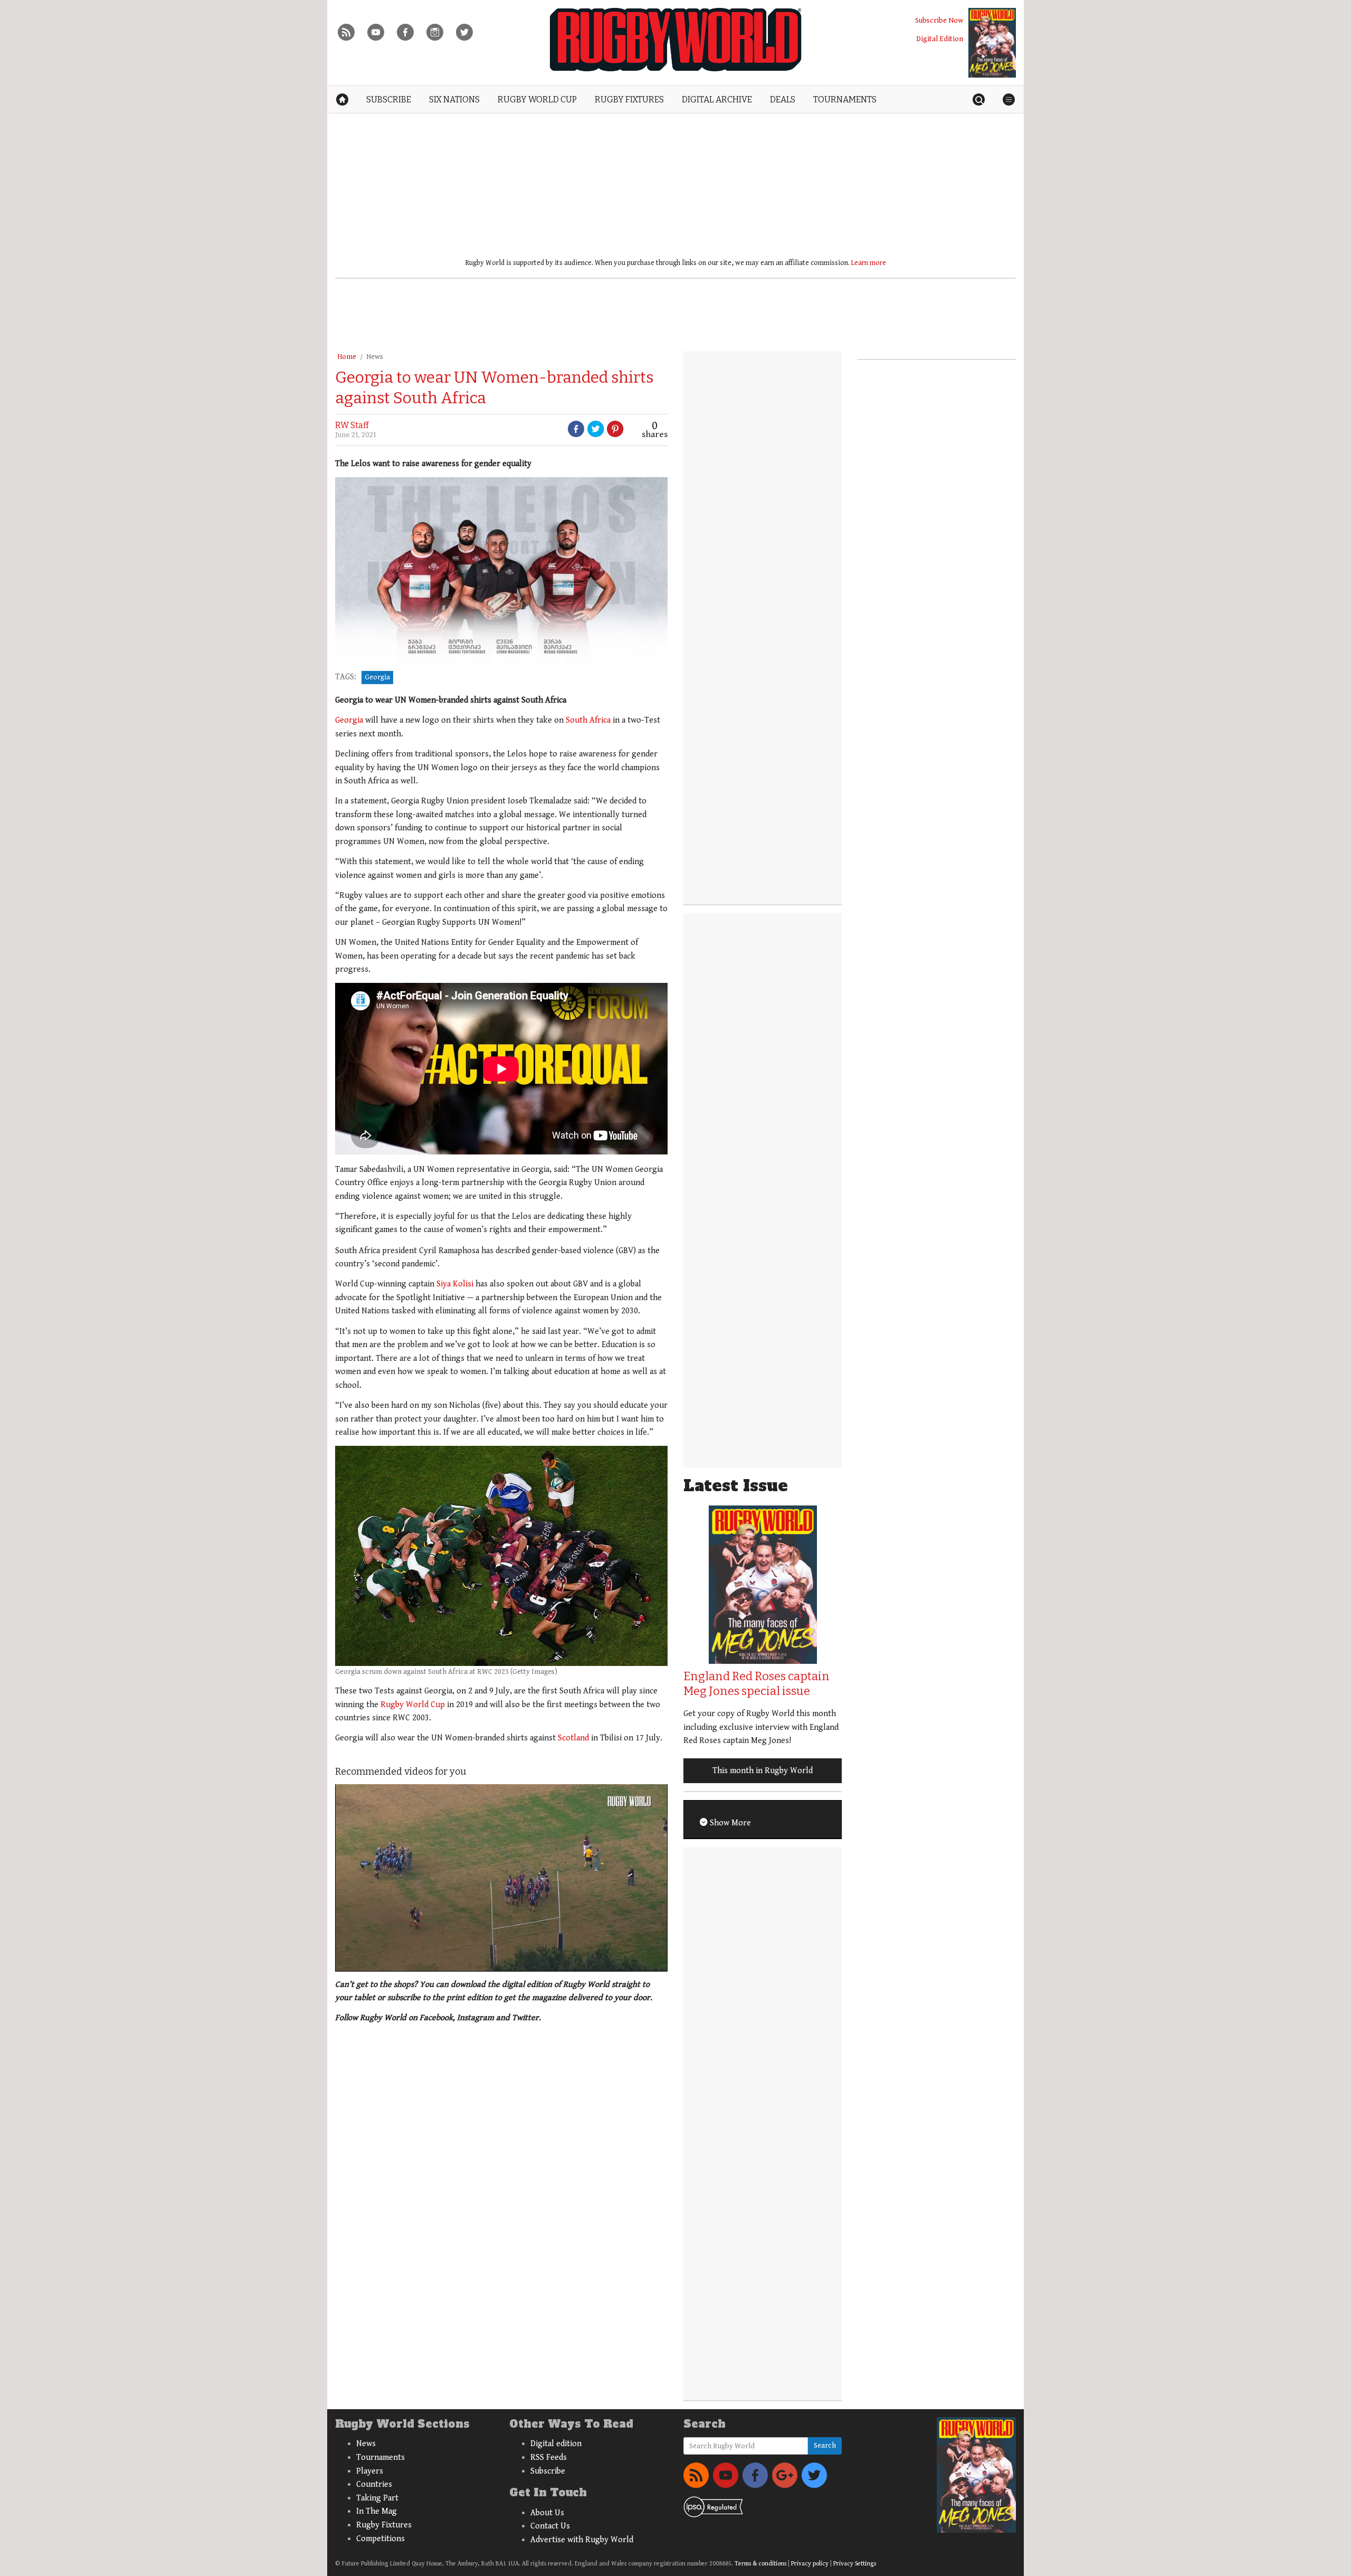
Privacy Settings (855, 2564)
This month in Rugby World (763, 1771)
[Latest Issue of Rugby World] (992, 43)
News (375, 357)
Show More (729, 1823)
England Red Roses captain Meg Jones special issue (757, 1684)
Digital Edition (940, 39)
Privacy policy (810, 2564)
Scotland (573, 1738)
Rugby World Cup (413, 1705)
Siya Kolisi (455, 1284)
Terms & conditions (760, 2564)
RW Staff (352, 425)
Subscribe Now (939, 20)
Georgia (377, 677)
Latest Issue (736, 1486)
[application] (501, 1878)
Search (825, 2446)
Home (347, 357)
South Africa (588, 720)
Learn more (869, 263)
